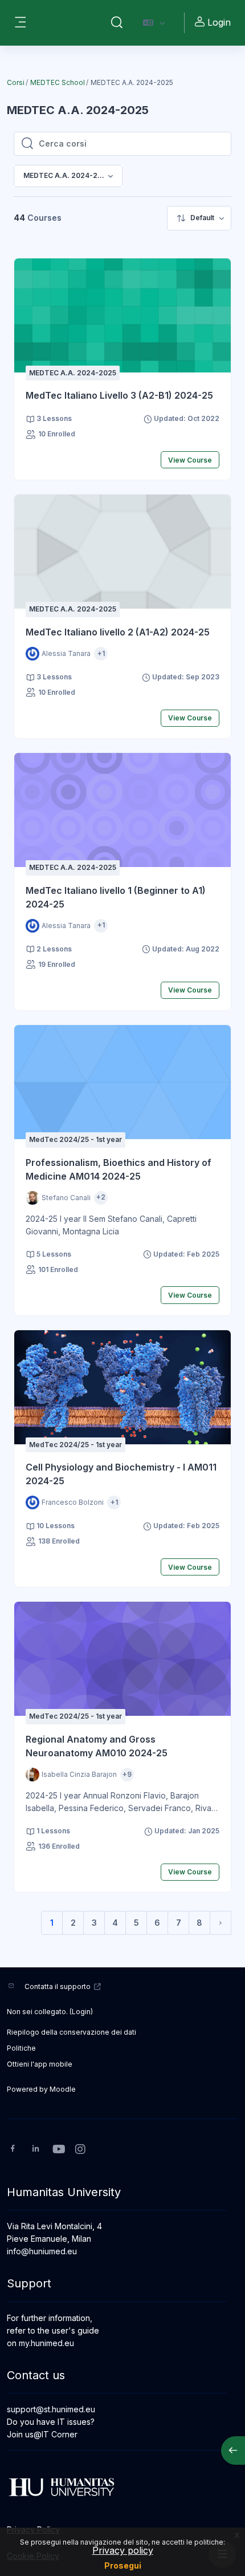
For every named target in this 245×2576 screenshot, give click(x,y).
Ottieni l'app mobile (40, 2064)
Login (219, 22)
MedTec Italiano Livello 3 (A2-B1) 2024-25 (119, 395)
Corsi (16, 82)
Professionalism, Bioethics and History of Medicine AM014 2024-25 (119, 1169)
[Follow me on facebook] (13, 2150)
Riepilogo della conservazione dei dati (72, 2032)
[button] (117, 23)
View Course (190, 460)
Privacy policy (123, 2550)
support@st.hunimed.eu (51, 2409)
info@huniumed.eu (42, 2251)
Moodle (63, 2089)
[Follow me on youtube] (58, 2150)
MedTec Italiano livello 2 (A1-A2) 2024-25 (118, 632)
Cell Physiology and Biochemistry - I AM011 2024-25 (121, 1474)
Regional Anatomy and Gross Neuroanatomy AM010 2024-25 (97, 1746)
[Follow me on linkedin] (36, 2150)
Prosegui (123, 2565)
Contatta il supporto (58, 1986)
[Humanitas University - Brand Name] (122, 2487)
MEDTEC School (58, 82)
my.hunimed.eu (46, 2343)
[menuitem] (199, 218)
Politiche (21, 2048)
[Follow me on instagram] (81, 2150)
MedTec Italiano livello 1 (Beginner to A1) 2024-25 (116, 897)
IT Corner (60, 2434)
